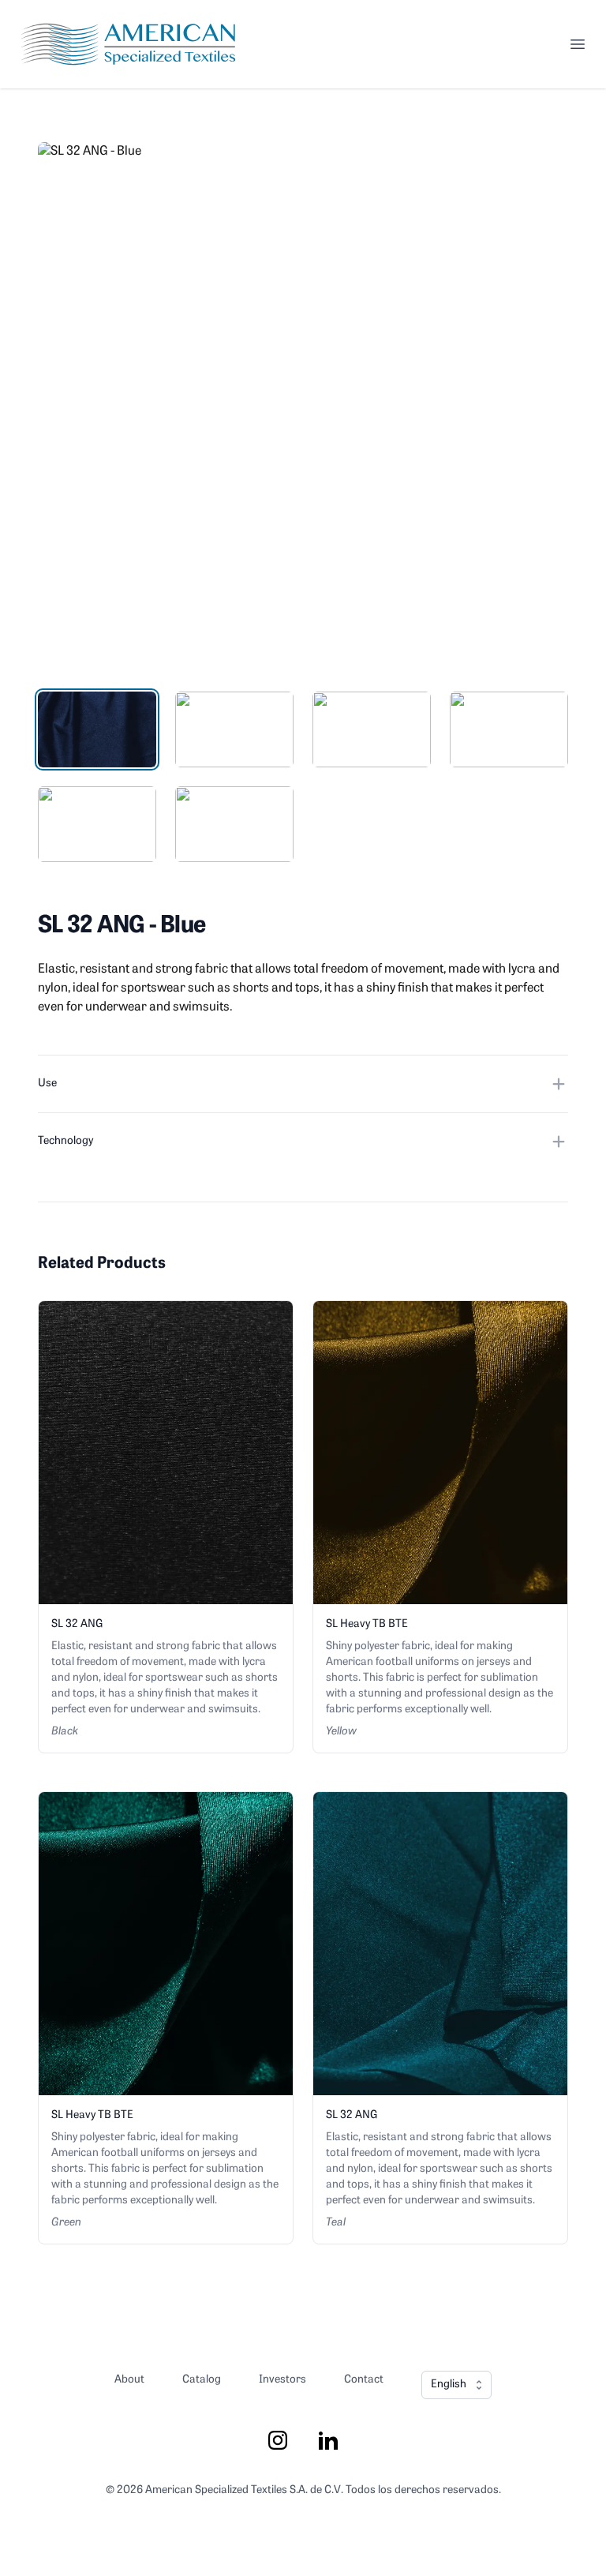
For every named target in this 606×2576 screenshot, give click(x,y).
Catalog (202, 2380)
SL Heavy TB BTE (367, 1624)
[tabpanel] (303, 407)
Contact (364, 2380)
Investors (282, 2380)
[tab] (97, 729)
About (129, 2380)
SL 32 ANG (77, 1624)
